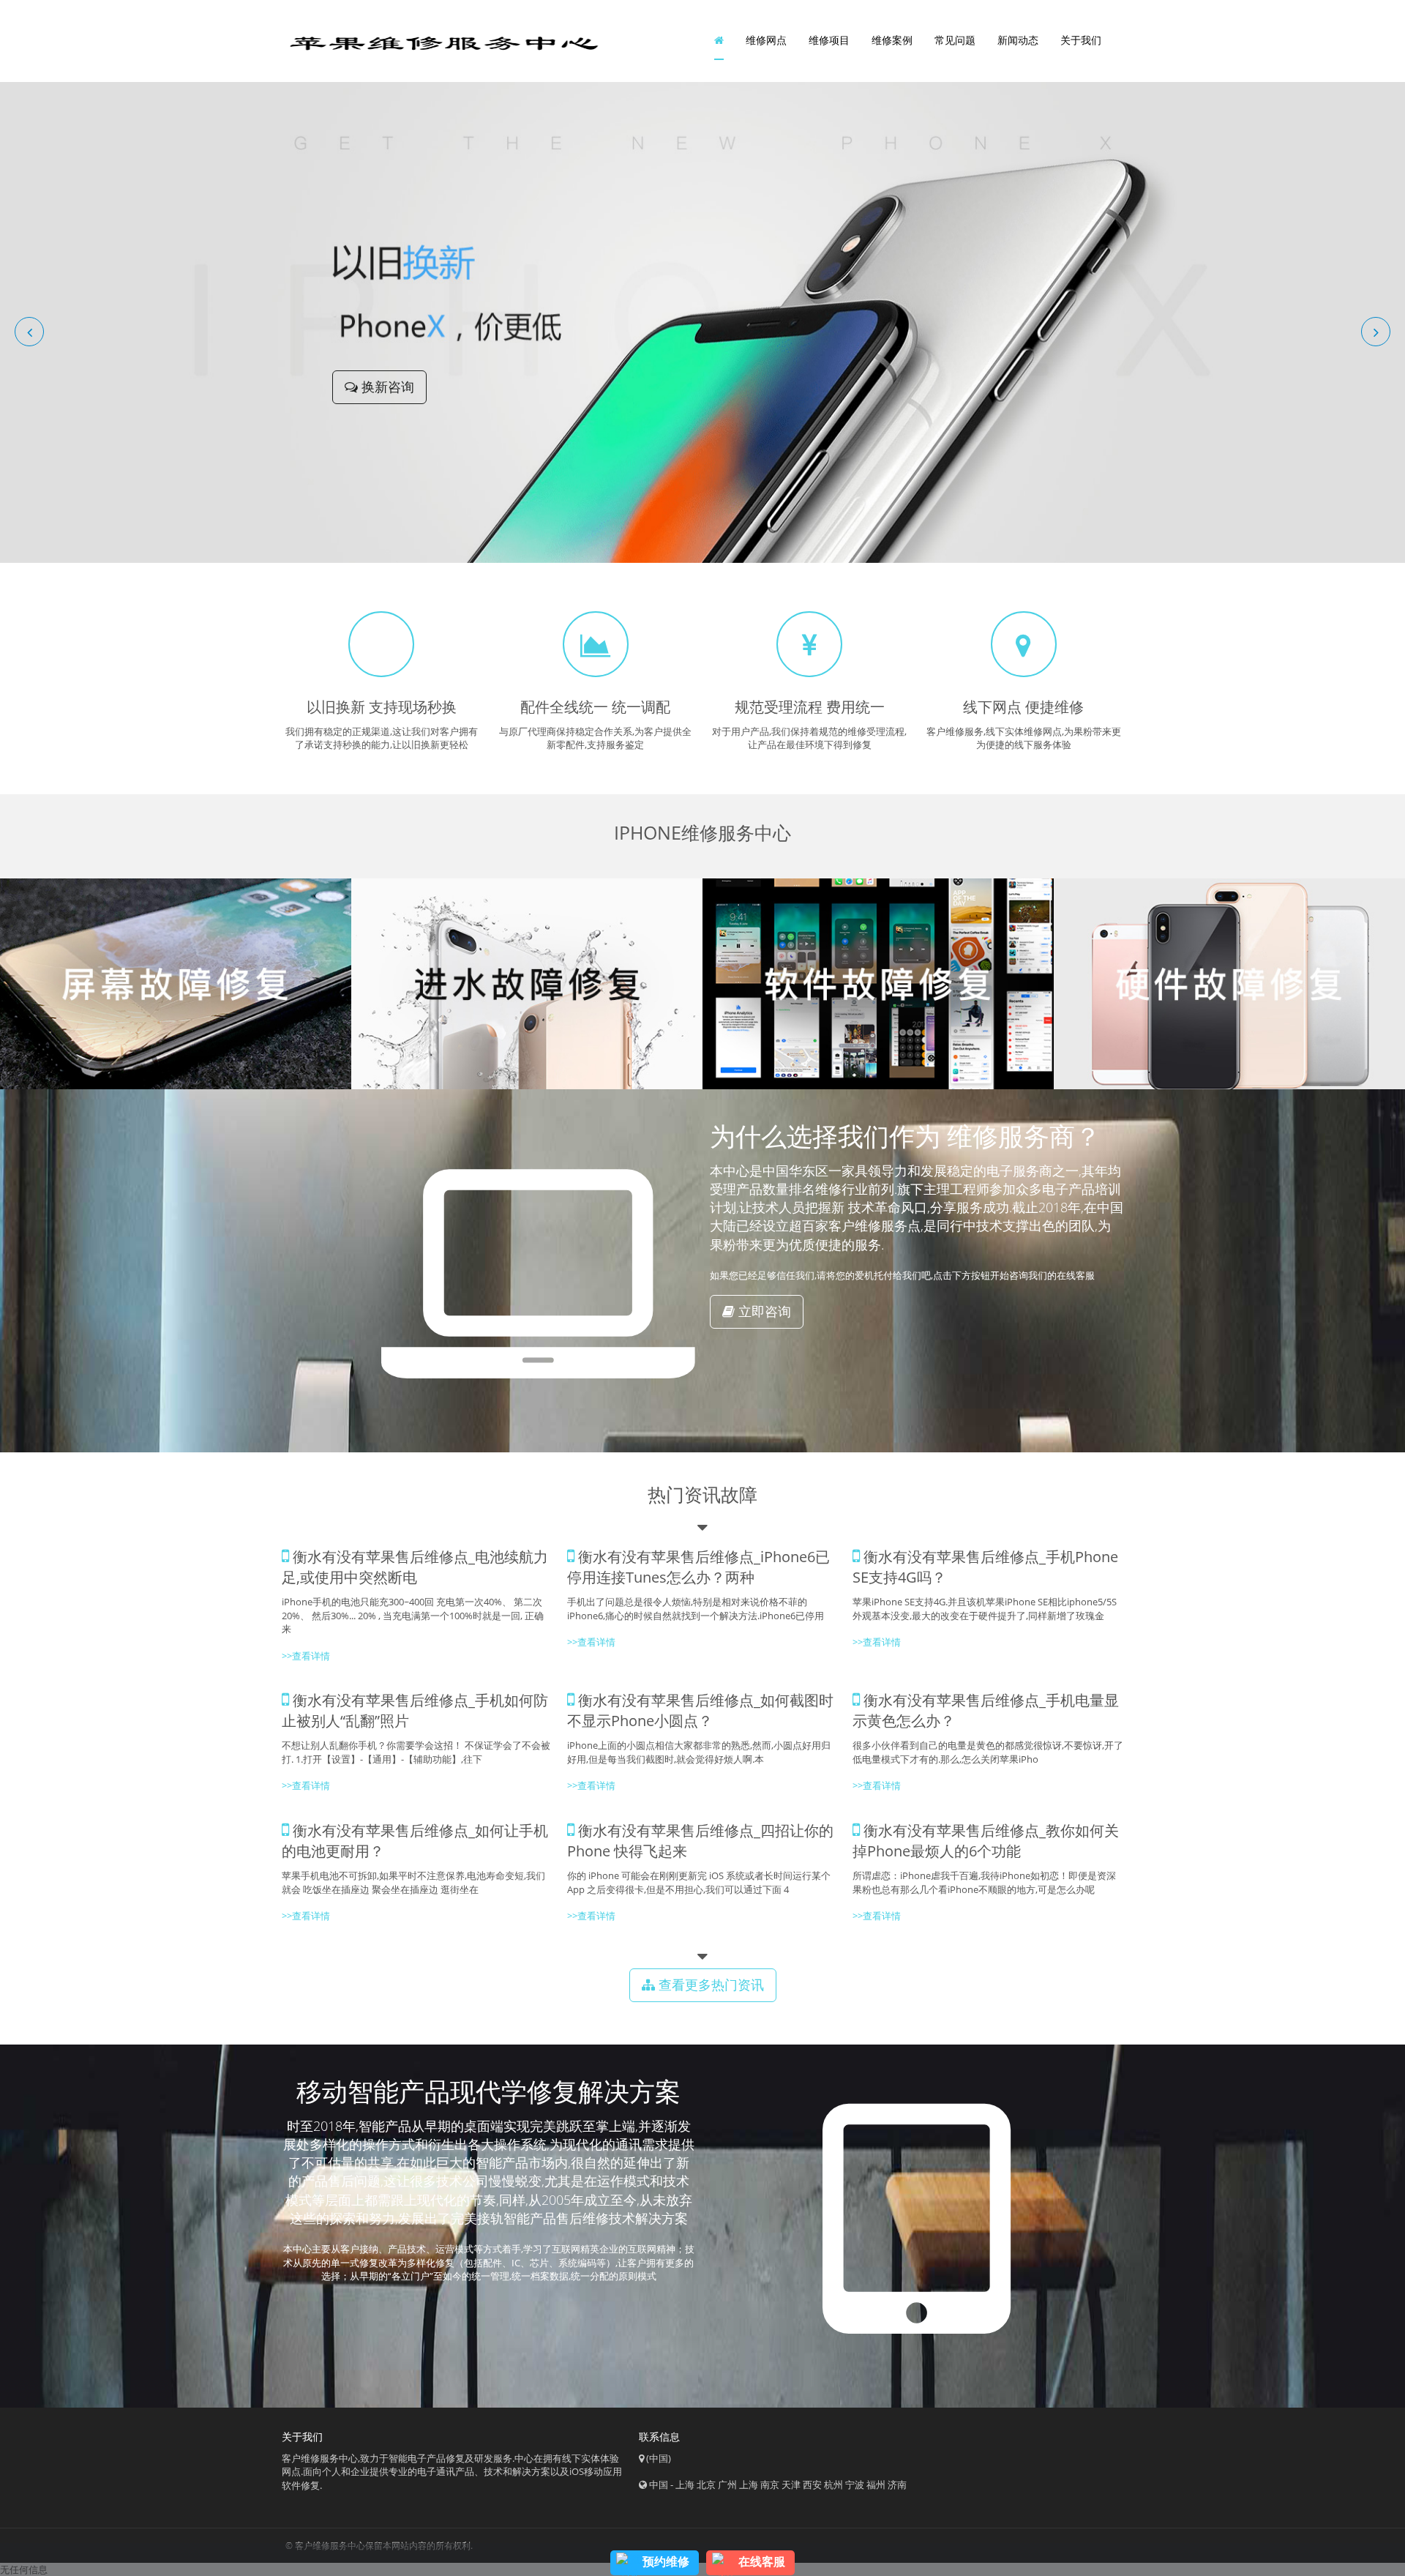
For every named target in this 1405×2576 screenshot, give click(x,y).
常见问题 (955, 40)
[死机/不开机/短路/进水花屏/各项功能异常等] (527, 984)
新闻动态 (1018, 40)
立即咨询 (763, 1311)
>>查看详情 (877, 1642)
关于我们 (1081, 40)
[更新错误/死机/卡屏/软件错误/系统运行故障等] (878, 984)
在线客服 (762, 2561)
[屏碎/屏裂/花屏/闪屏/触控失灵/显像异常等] (176, 984)
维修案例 (892, 40)
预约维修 (666, 2561)
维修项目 (829, 40)
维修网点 (766, 40)
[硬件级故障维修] (1229, 984)
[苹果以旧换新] (702, 321)
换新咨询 (386, 387)
